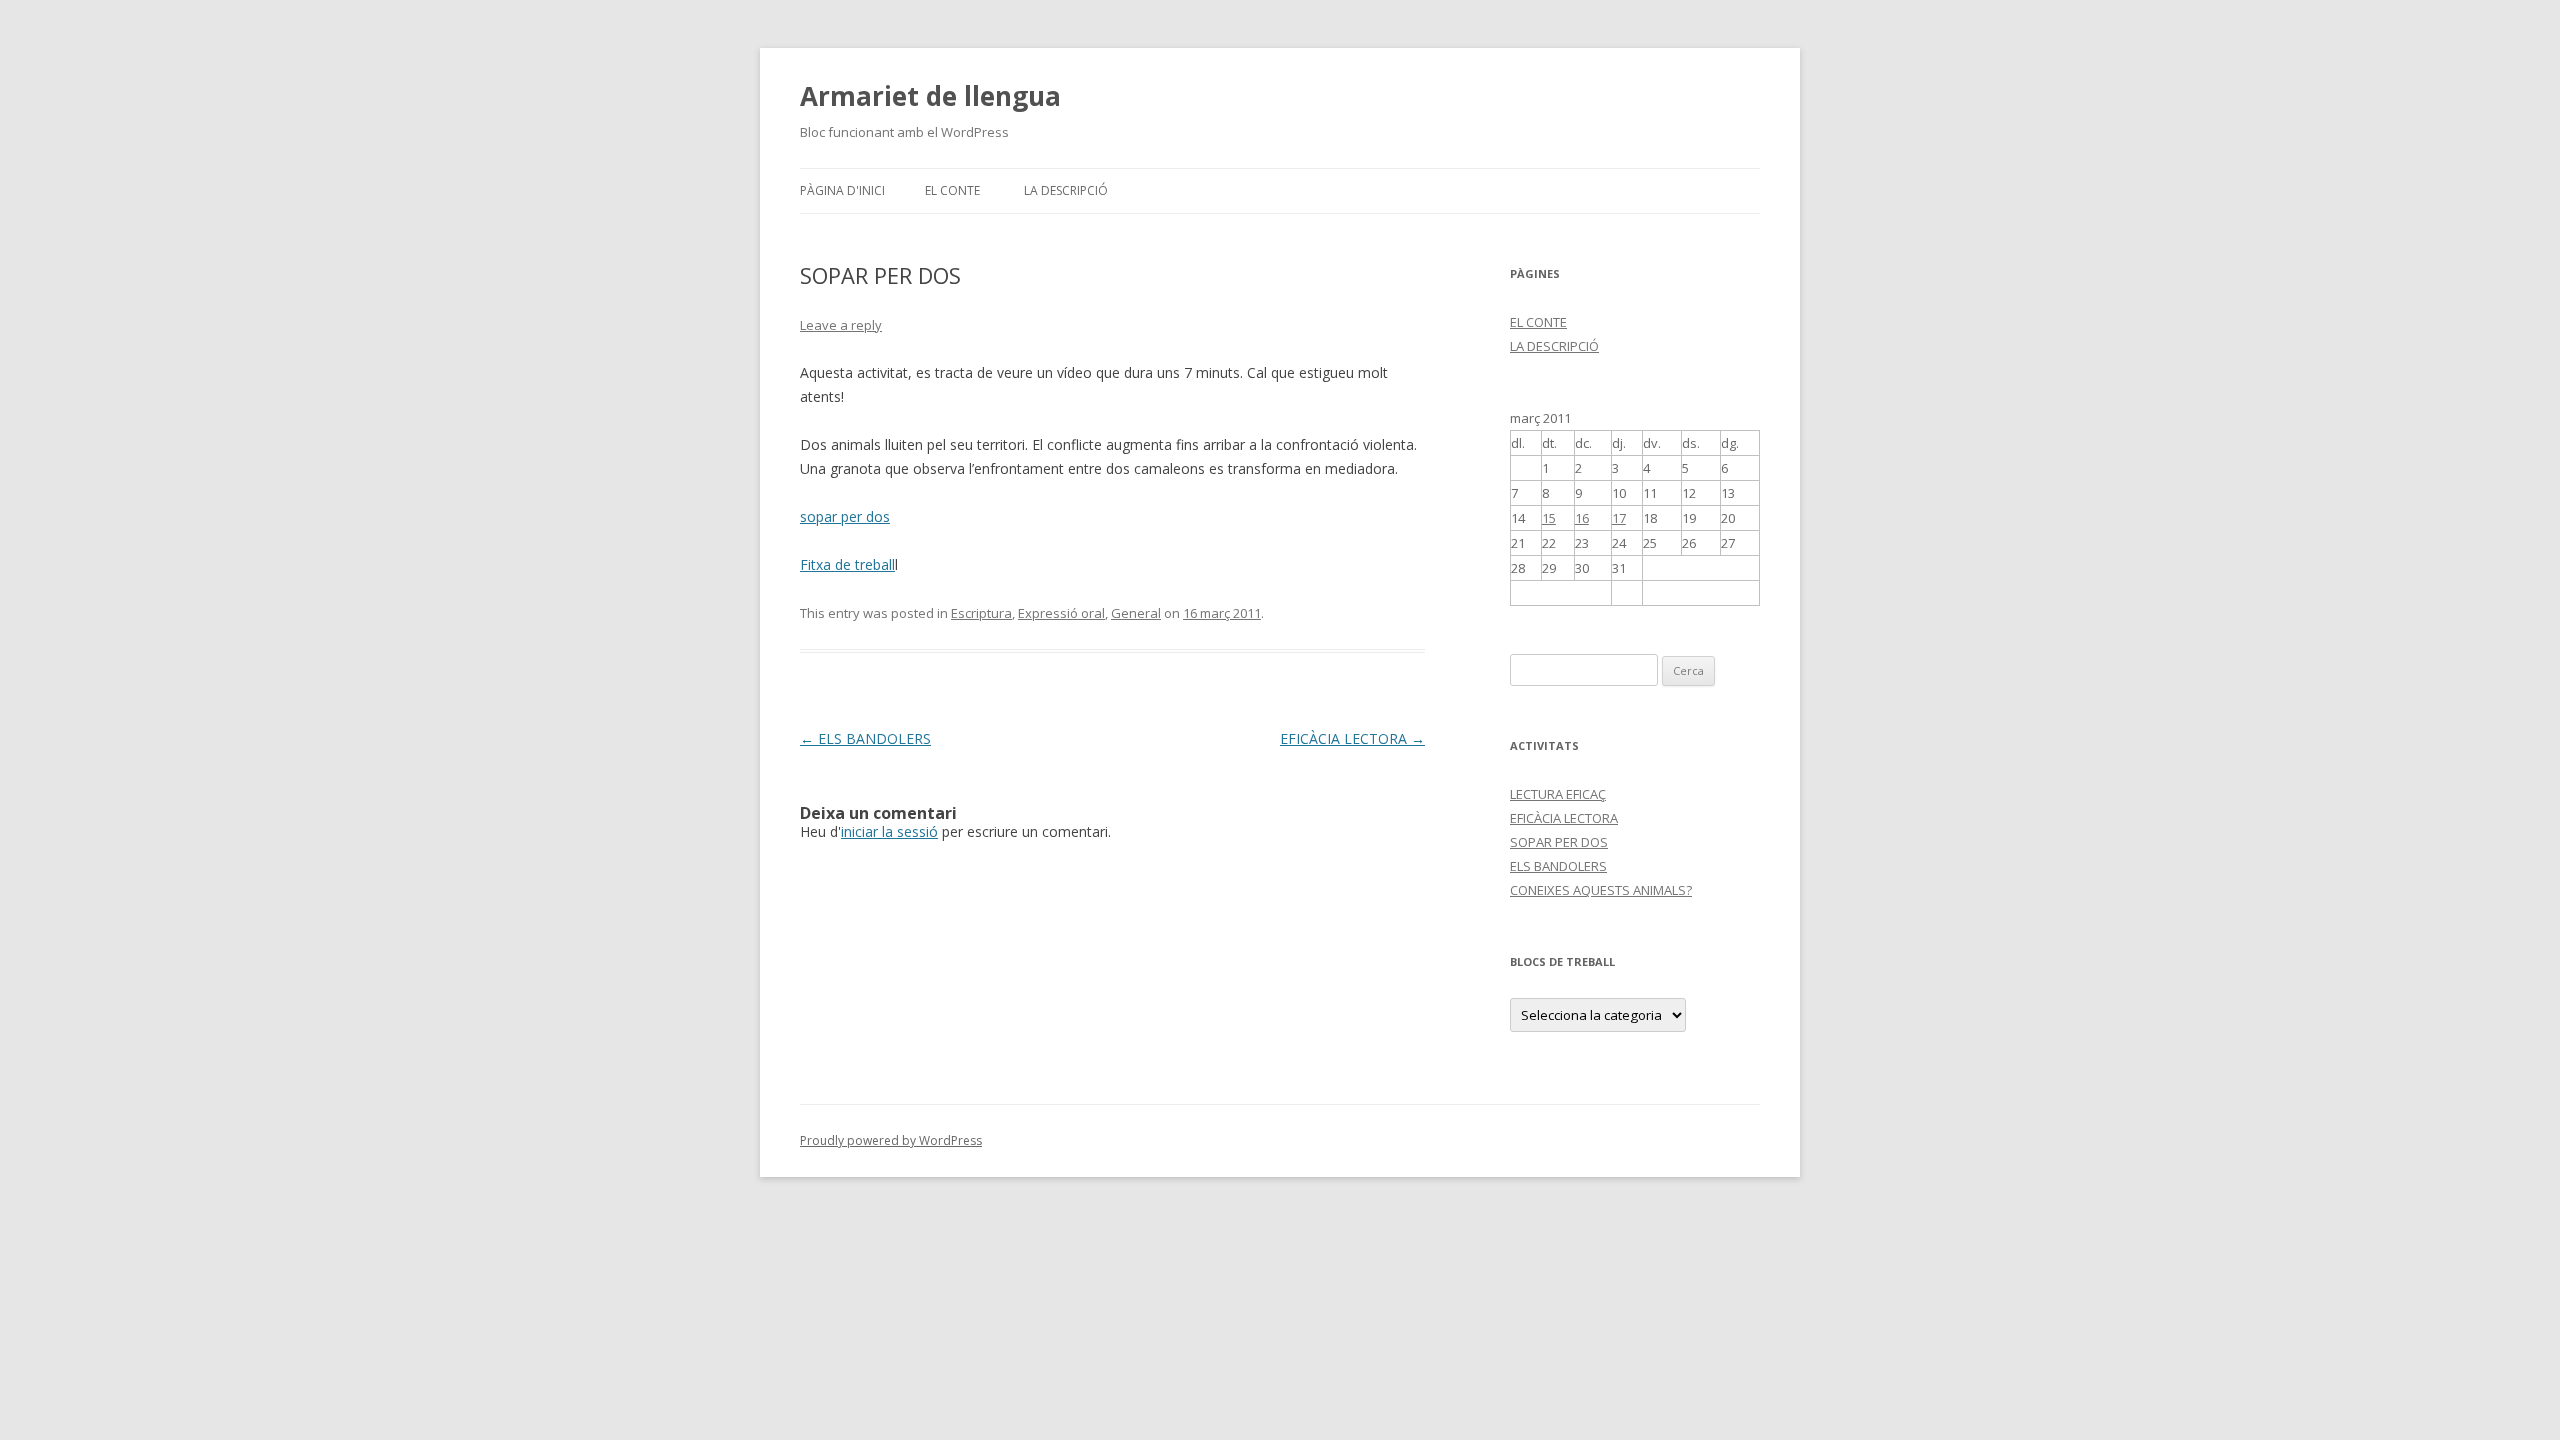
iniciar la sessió (889, 831)
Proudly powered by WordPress (891, 1140)
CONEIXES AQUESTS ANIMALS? (1601, 890)
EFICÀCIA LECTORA (1352, 738)
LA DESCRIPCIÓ (1066, 190)
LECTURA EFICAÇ (1558, 794)
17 (1619, 518)
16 (1582, 518)
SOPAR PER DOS (1559, 842)
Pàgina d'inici (842, 190)
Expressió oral (1061, 613)
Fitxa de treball (847, 564)
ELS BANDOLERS (865, 738)
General (1136, 613)
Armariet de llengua (930, 96)
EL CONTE (952, 190)
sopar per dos (845, 516)
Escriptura (981, 613)
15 (1549, 518)
